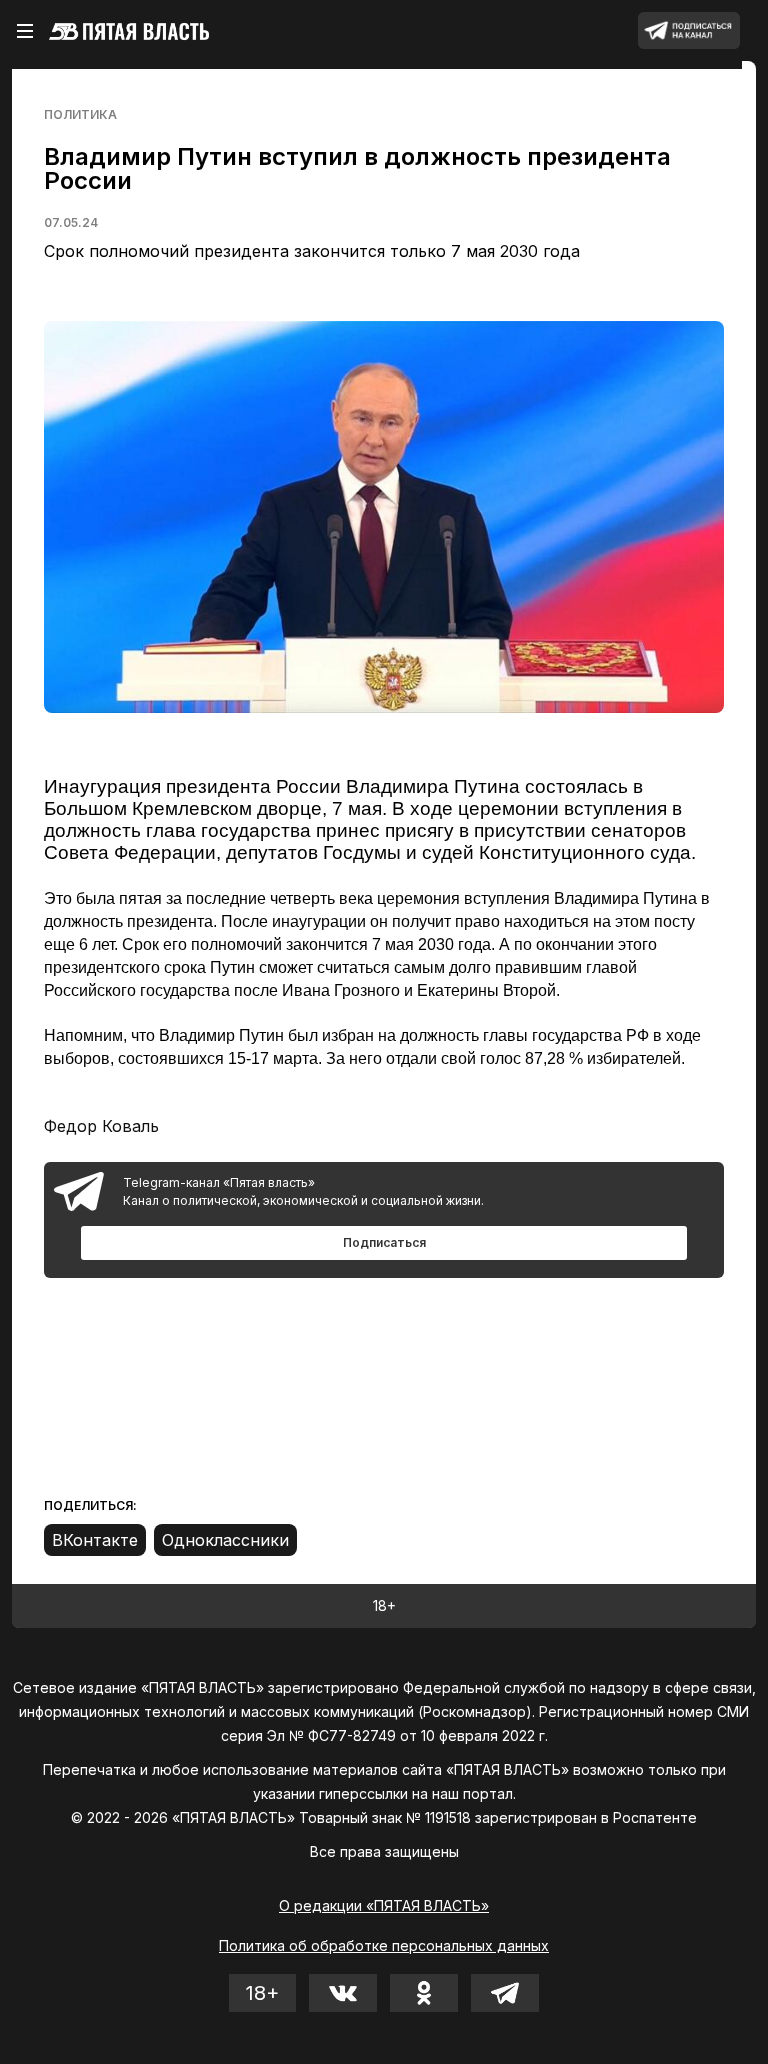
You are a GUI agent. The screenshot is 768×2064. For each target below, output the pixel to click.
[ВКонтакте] (95, 1540)
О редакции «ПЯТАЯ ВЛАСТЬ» (384, 1905)
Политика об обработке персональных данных (384, 1945)
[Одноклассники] (225, 1540)
